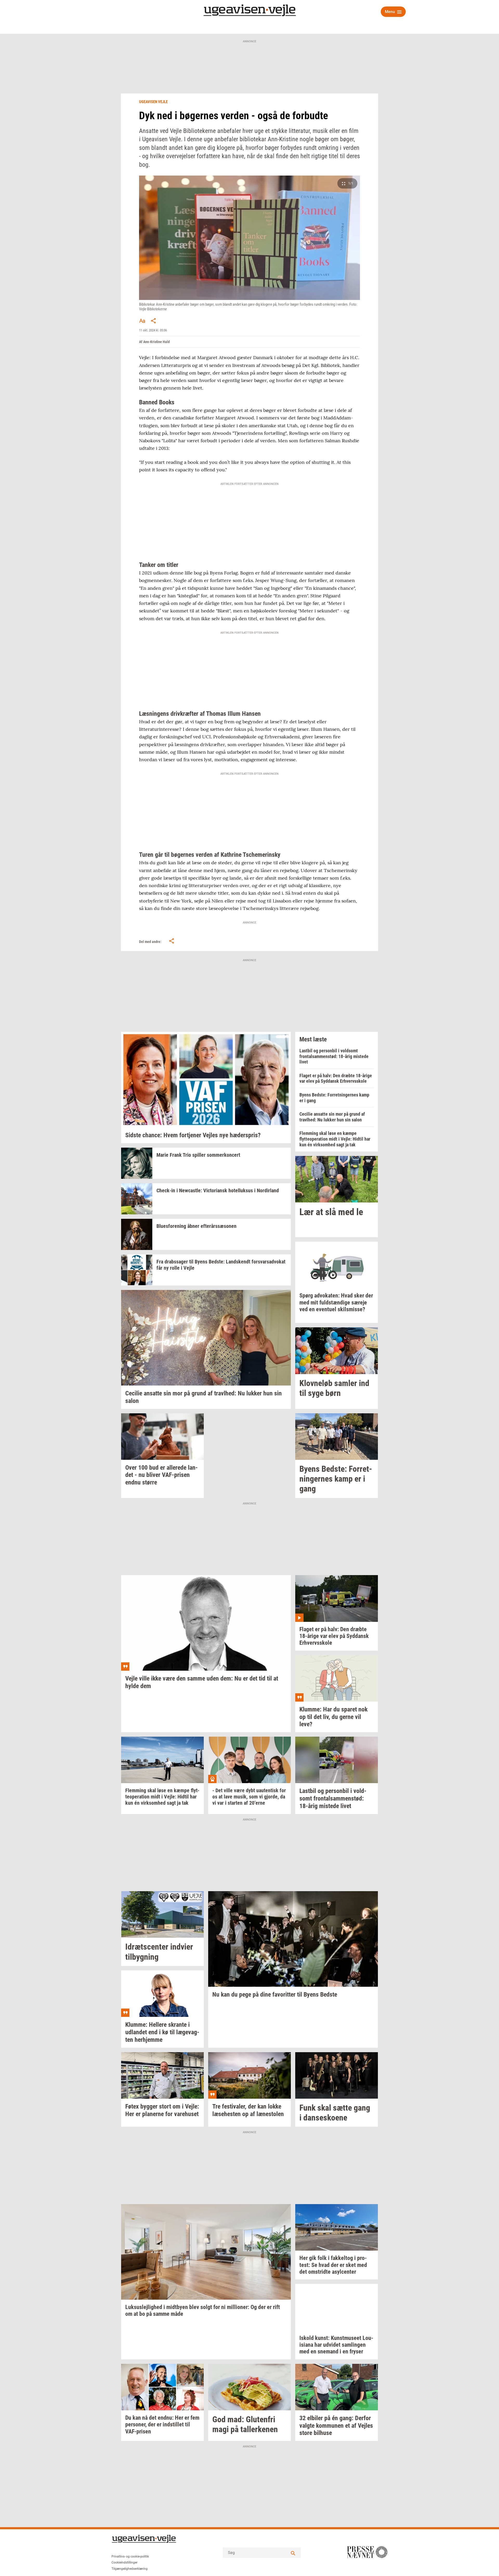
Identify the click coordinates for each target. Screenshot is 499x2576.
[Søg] (293, 2553)
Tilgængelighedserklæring (130, 2569)
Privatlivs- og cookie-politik (130, 2557)
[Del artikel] (154, 321)
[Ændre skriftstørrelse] (142, 321)
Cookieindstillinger (124, 2562)
